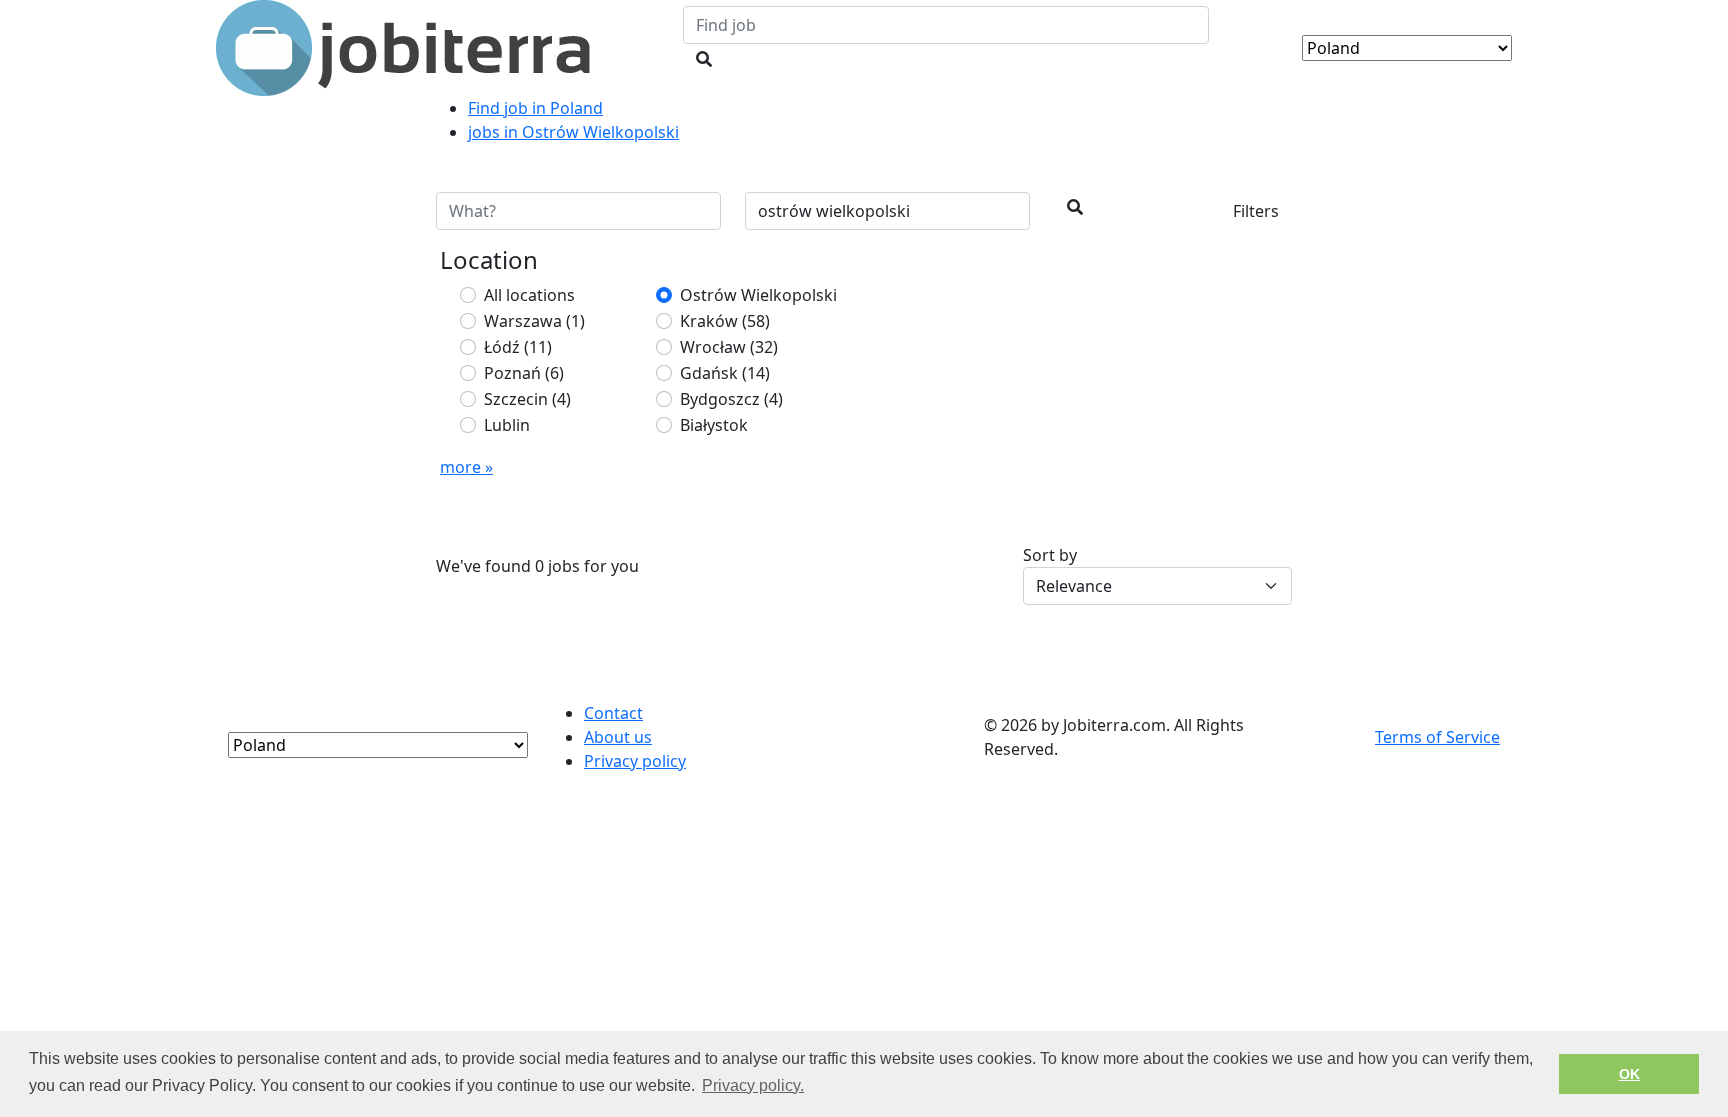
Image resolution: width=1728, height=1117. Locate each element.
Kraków (725, 321)
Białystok (714, 425)
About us (618, 737)
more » (466, 467)
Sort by (1050, 555)
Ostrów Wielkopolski (758, 295)
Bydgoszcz (731, 399)
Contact (613, 713)
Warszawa (534, 321)
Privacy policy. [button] (753, 1085)
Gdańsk (725, 373)
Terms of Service (1437, 737)
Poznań (524, 373)
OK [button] (1629, 1074)
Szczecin (527, 399)
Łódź (518, 347)
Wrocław (729, 347)
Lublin (507, 425)
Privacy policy (635, 761)
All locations (529, 295)
